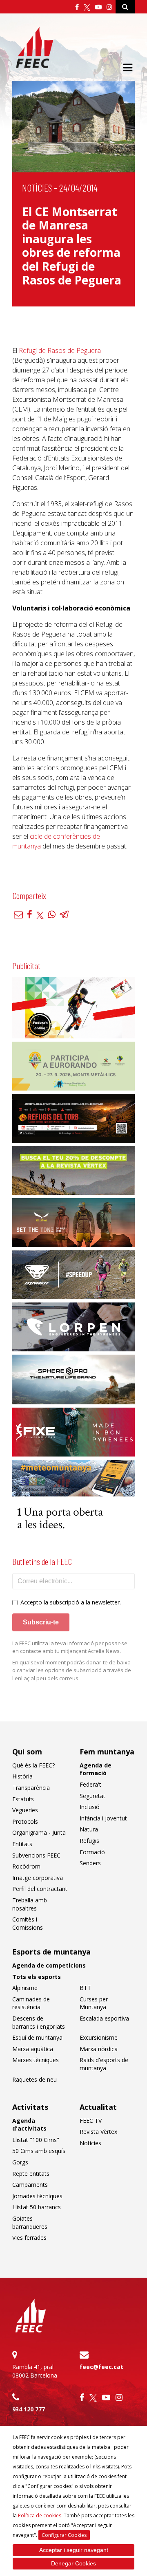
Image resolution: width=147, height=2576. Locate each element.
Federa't (90, 1784)
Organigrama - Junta (39, 1832)
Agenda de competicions (49, 1965)
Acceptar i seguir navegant (74, 2550)
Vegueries (25, 1810)
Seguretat (92, 1796)
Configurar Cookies (64, 2535)
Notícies (37, 188)
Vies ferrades (29, 2238)
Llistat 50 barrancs (37, 2207)
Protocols (25, 1821)
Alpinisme (25, 1988)
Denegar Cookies (73, 2563)
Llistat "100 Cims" (36, 2140)
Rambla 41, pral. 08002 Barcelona (35, 2371)
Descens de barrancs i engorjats (39, 2022)
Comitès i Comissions (28, 1923)
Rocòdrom (26, 1866)
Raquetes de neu (35, 2079)
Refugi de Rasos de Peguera (60, 350)
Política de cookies (40, 2515)
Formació (92, 1852)
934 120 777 (29, 2409)
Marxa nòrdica (99, 2049)
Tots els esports (37, 1977)
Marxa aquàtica (33, 2049)
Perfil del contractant (40, 1889)
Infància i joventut (103, 1818)
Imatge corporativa (38, 1878)
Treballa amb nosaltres (30, 1904)
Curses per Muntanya (94, 2003)
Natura (89, 1829)
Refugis (89, 1841)
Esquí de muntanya (37, 2037)
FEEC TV (91, 2121)
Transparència (31, 1788)
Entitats (22, 1844)
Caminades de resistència (31, 2003)
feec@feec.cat (101, 2367)
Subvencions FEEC (36, 1855)
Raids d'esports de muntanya (104, 2064)
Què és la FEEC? (33, 1765)
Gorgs (20, 2162)
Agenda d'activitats (29, 2125)
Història (22, 1776)
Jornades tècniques (37, 2196)
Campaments (30, 2185)
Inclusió (90, 1807)
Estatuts (23, 1799)
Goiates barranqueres (30, 2222)
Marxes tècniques (36, 2060)
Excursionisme (99, 2037)
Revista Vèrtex (98, 2132)
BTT (85, 1988)
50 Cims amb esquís (39, 2151)
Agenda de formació (96, 1769)
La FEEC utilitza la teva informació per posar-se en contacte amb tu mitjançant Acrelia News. (70, 1647)
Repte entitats (31, 2174)
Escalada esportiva (104, 2018)
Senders (90, 1863)
